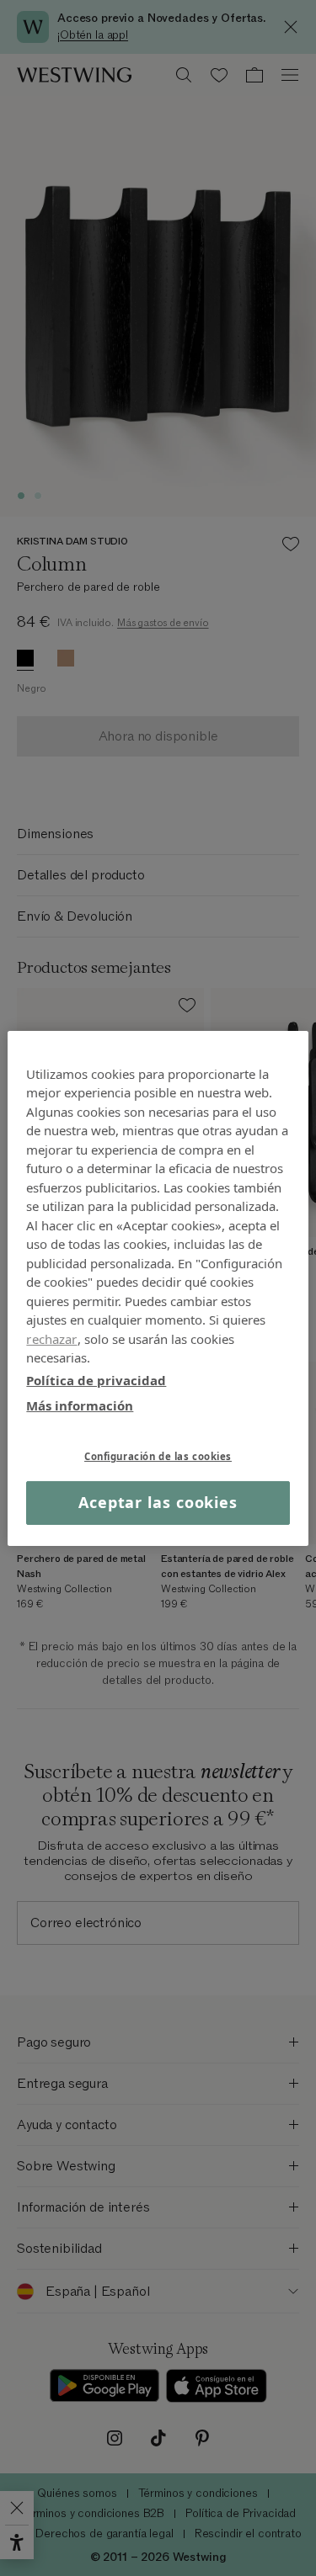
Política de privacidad (96, 1379)
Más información (80, 1405)
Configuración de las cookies (158, 1455)
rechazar (51, 1338)
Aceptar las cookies (158, 1502)
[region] (158, 1288)
